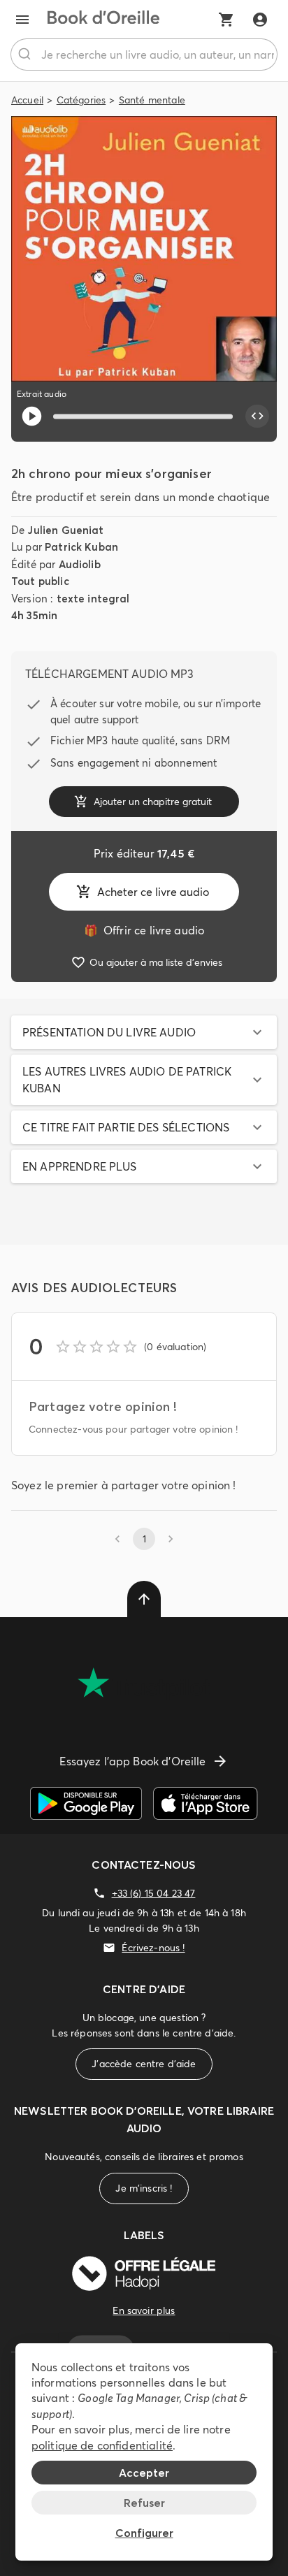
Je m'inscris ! (144, 2188)
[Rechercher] (26, 55)
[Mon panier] (226, 20)
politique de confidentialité (102, 2445)
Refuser (144, 2503)
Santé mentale (152, 100)
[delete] (144, 1599)
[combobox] (144, 55)
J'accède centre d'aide (144, 2064)
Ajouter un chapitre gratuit (153, 802)
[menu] (22, 20)
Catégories (81, 100)
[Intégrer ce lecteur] (257, 417)
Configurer (144, 2533)
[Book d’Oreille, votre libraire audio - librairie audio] (103, 20)
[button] (144, 1032)
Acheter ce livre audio (153, 892)
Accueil (27, 100)
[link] (144, 930)
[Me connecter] (260, 20)
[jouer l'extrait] (32, 416)
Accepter (144, 2473)
